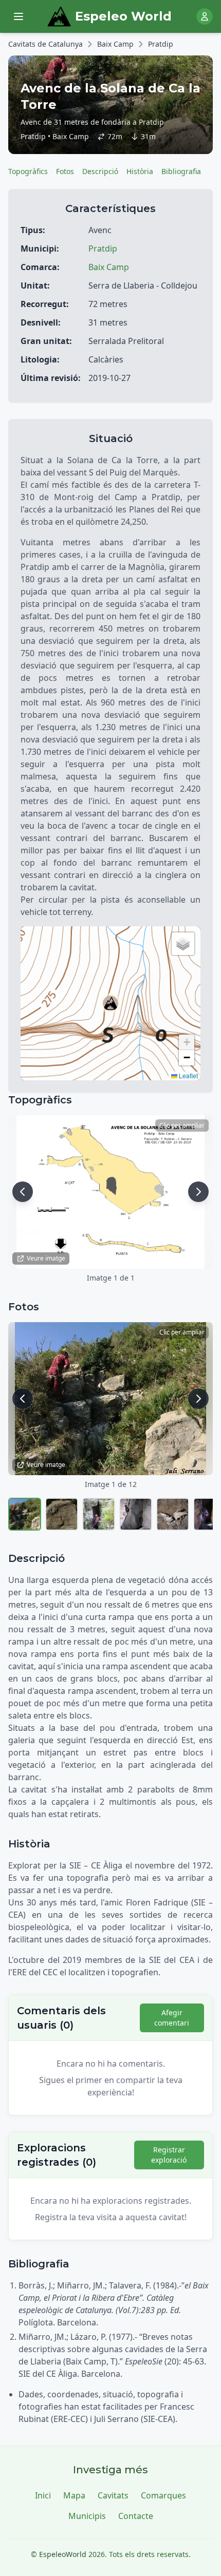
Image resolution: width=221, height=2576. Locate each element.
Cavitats (113, 2495)
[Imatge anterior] (23, 1192)
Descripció (100, 171)
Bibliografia (181, 171)
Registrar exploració (169, 2155)
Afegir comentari (172, 2018)
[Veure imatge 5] (173, 1514)
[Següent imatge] (198, 1192)
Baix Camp (115, 44)
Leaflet (188, 1075)
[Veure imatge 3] (99, 1514)
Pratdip (161, 44)
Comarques (163, 2495)
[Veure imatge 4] (136, 1514)
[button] (110, 1003)
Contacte (136, 2516)
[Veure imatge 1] (25, 1514)
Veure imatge (46, 1258)
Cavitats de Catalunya (45, 44)
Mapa (74, 2495)
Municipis (87, 2516)
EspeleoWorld (63, 2554)
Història (140, 171)
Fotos (65, 171)
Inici (43, 2495)
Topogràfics (28, 171)
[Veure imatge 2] (62, 1514)
